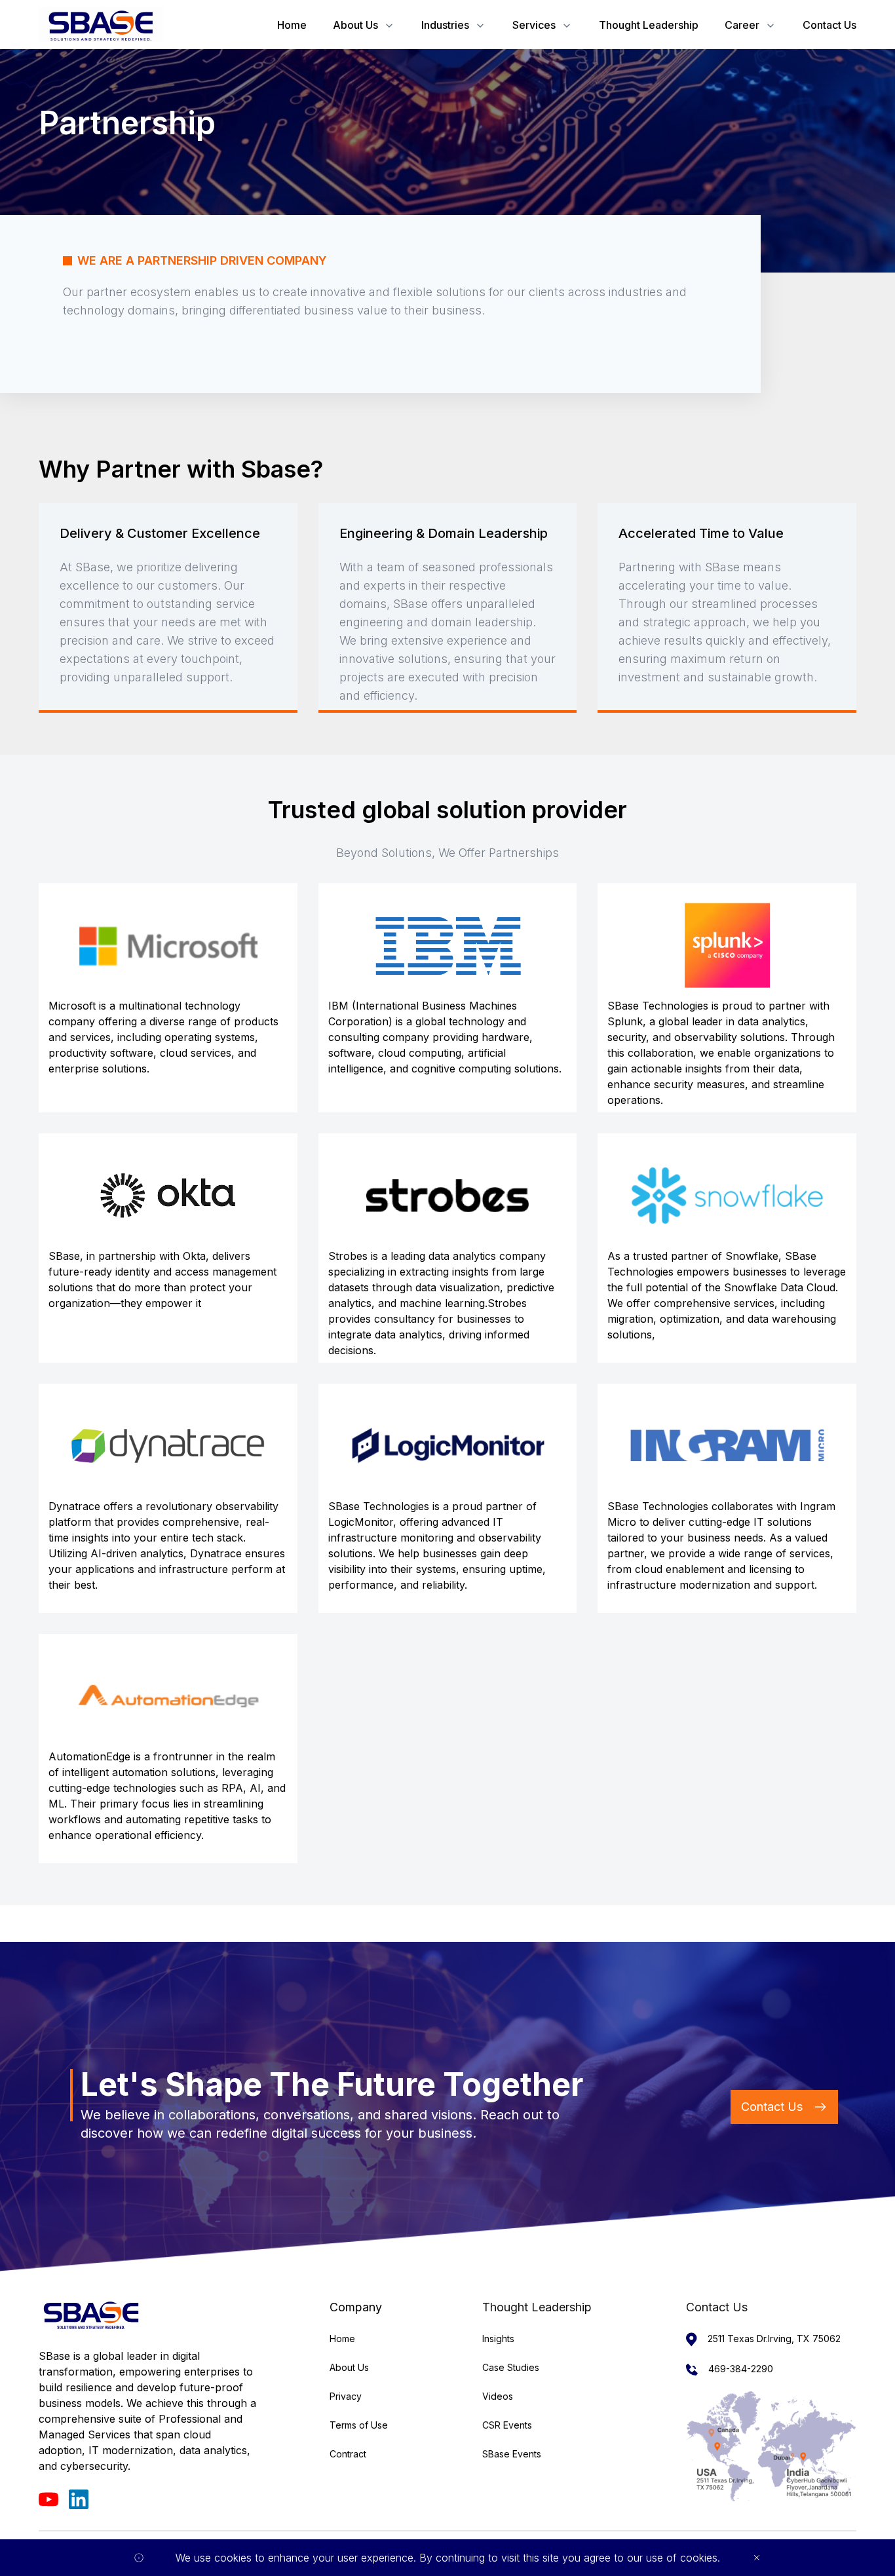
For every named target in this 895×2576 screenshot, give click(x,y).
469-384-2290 (741, 2369)
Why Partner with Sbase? (181, 469)
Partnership (127, 123)
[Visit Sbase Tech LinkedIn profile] (79, 2499)
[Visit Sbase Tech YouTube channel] (48, 2499)
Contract (348, 2454)
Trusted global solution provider (447, 810)
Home (292, 25)
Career (742, 25)
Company (356, 2307)
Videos (498, 2396)
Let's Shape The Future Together (332, 2085)
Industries (445, 25)
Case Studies (511, 2367)
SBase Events (512, 2454)
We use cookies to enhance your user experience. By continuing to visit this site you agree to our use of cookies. (448, 2558)
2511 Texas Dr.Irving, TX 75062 (774, 2339)
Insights (498, 2339)
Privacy (346, 2396)
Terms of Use (359, 2425)
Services (534, 25)
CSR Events (507, 2425)
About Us (355, 25)
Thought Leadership (649, 25)
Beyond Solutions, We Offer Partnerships (447, 853)
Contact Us (829, 25)
